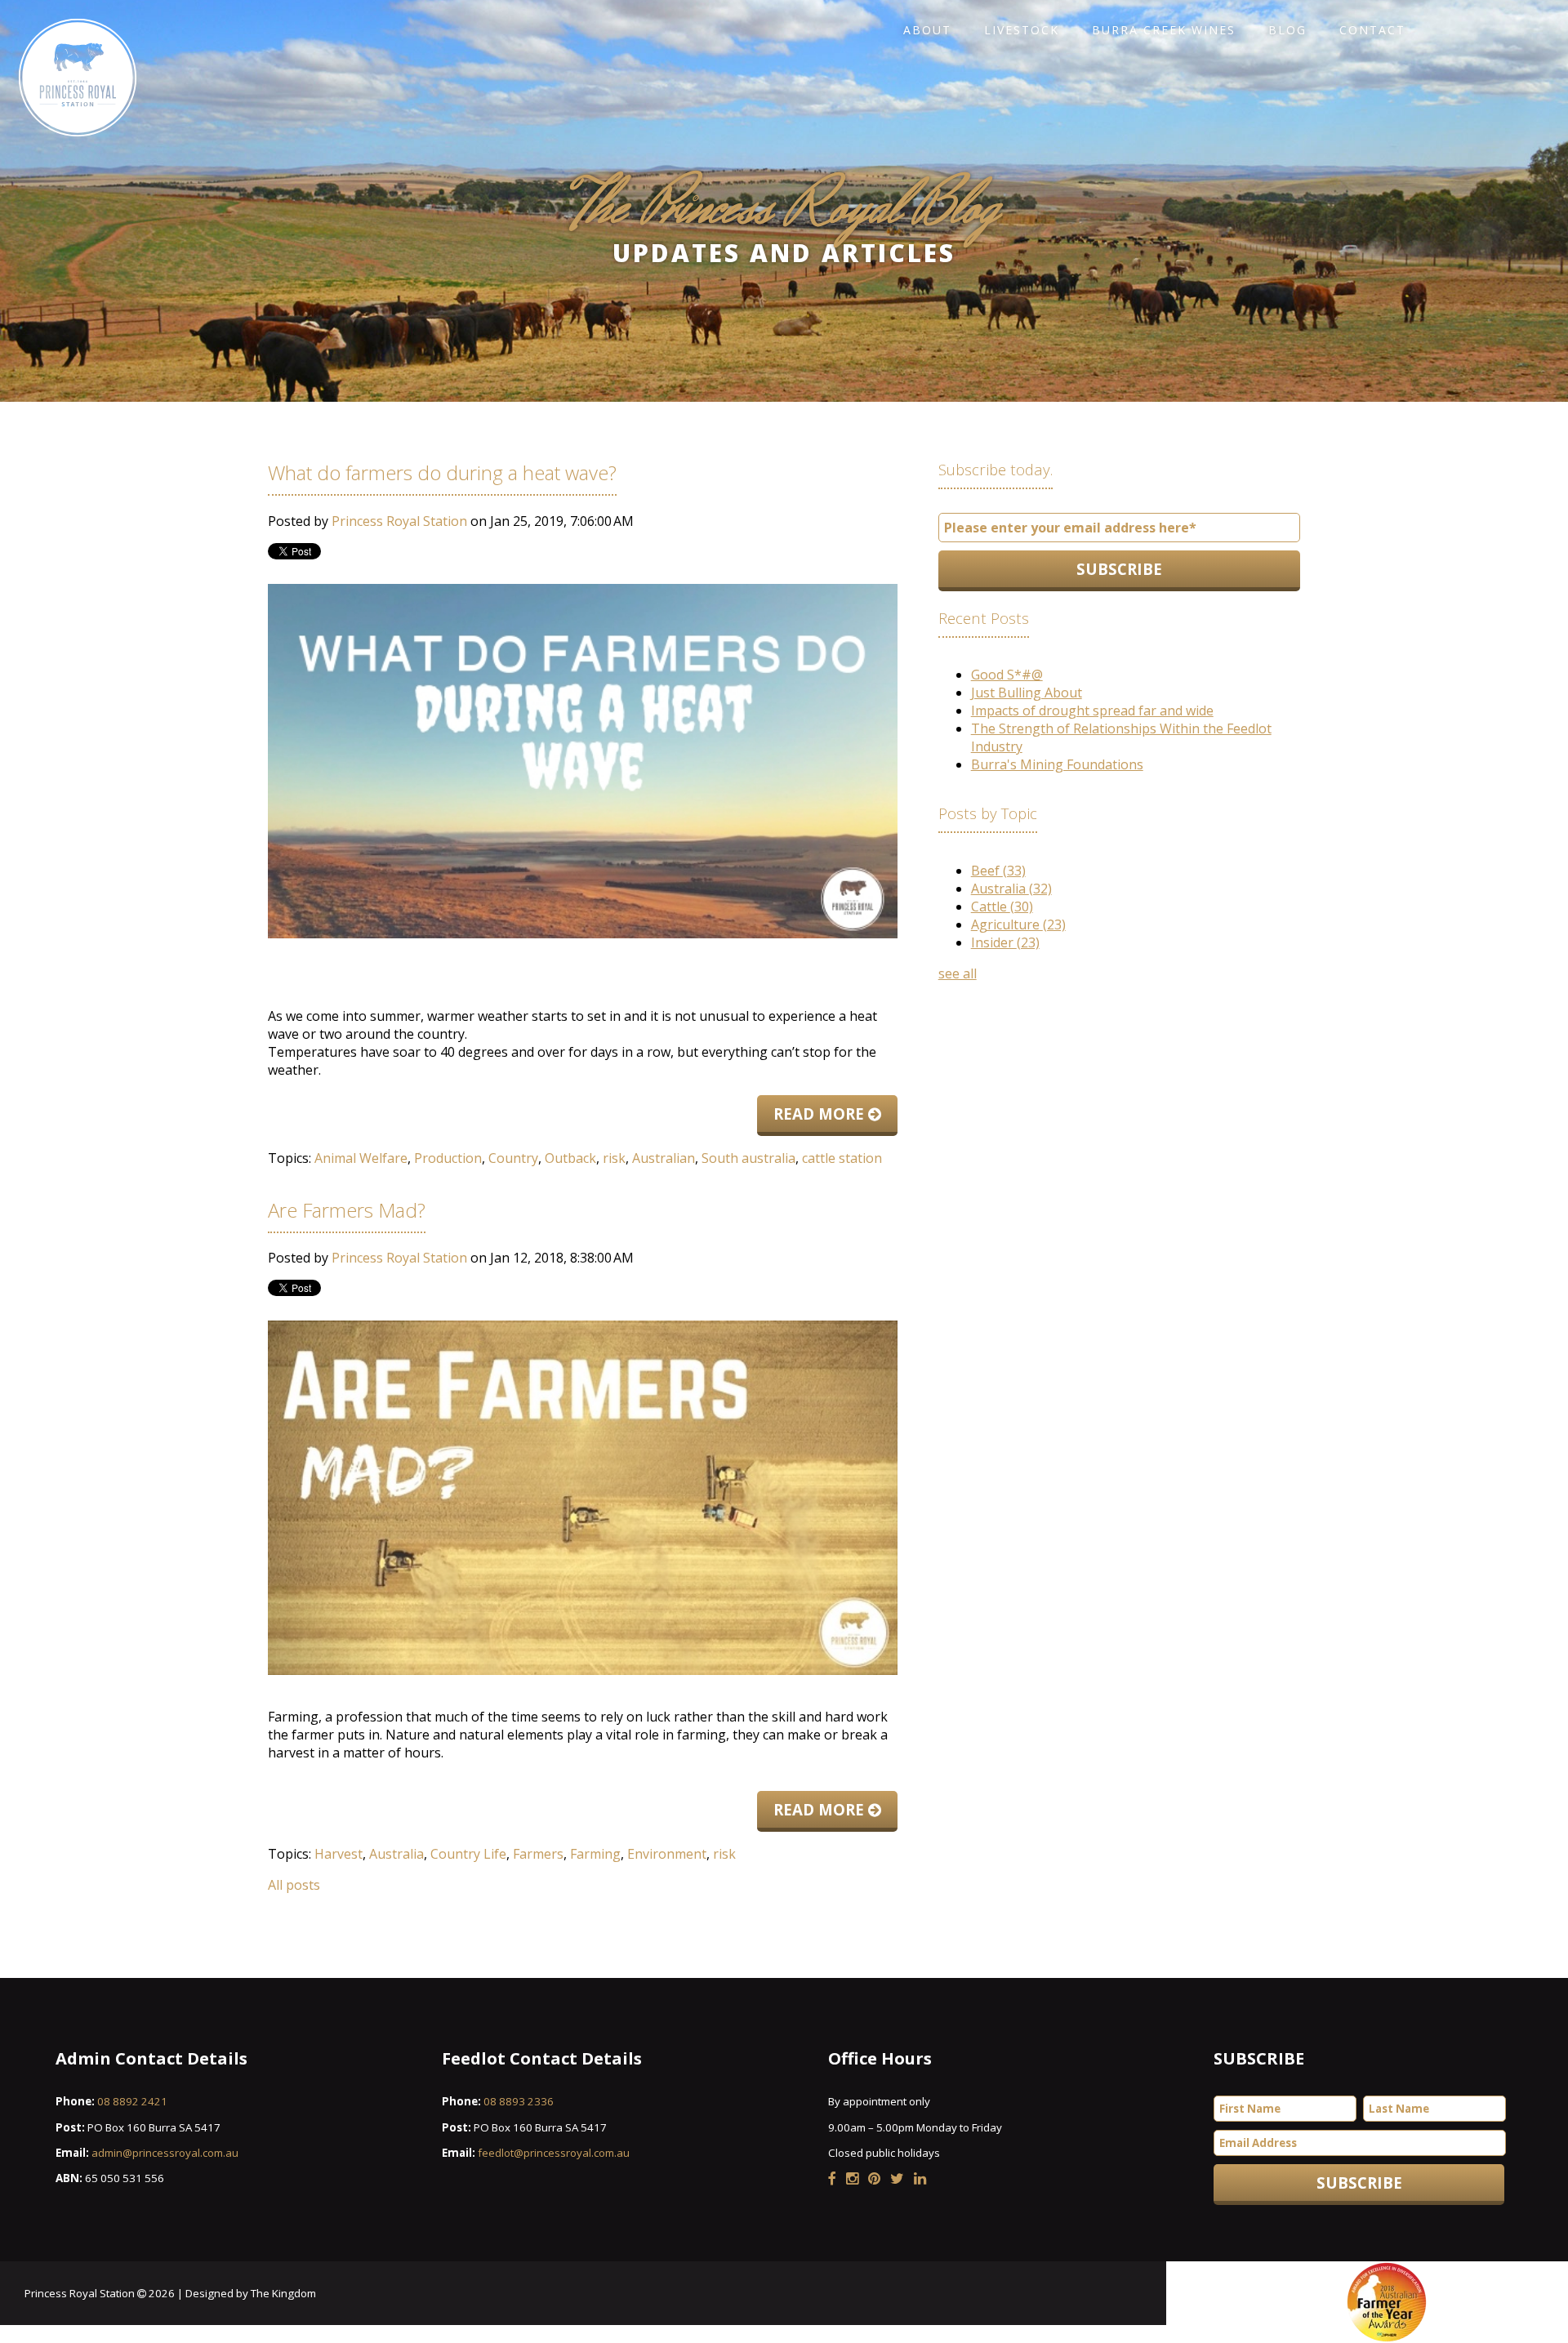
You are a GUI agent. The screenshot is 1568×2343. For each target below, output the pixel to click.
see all (958, 973)
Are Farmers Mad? (347, 1210)
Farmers (538, 1854)
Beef (998, 871)
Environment (667, 1854)
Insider (1005, 942)
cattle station (842, 1158)
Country (513, 1158)
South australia (748, 1158)
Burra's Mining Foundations (1057, 764)
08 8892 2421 (132, 2101)
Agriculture (1018, 924)
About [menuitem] (927, 30)
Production (448, 1158)
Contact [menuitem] (1372, 30)
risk (614, 1158)
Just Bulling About (1027, 693)
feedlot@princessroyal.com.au (554, 2153)
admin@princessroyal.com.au (165, 2153)
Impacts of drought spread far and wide (1092, 710)
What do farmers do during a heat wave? (442, 472)
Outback (570, 1158)
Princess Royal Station (399, 521)
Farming (595, 1854)
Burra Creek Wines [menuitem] (1164, 30)
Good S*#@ (1007, 675)
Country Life (468, 1854)
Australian (664, 1158)
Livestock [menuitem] (1022, 30)
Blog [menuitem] (1287, 30)
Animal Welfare (361, 1158)
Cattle (1002, 906)
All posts (294, 1885)
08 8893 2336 (519, 2101)
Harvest (339, 1854)
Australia (396, 1854)
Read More (821, 1114)
